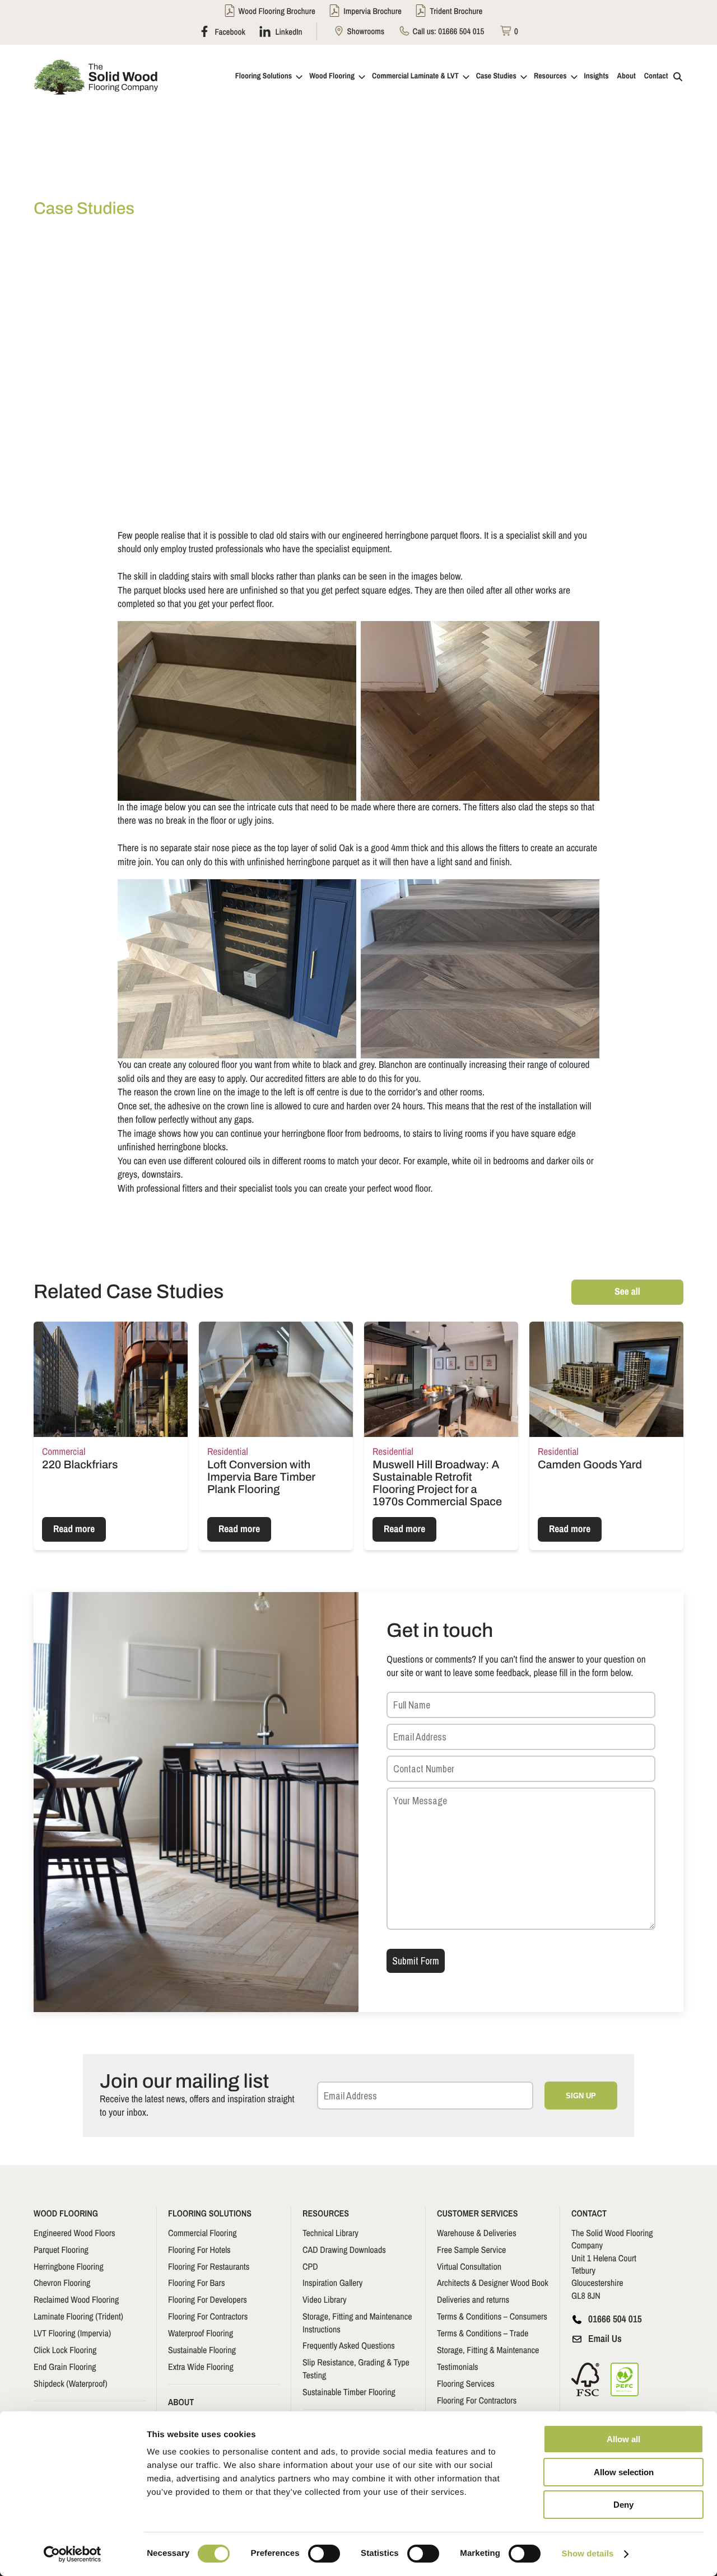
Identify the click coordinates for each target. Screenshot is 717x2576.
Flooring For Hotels (199, 2250)
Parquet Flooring (61, 2250)
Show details (588, 2554)
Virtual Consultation (469, 2266)
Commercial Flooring (202, 2233)
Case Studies (496, 76)
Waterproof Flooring (201, 2333)
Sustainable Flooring (202, 2350)
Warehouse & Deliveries (477, 2233)
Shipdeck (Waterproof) (71, 2383)
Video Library (325, 2299)
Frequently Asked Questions (349, 2345)
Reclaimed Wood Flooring (76, 2299)
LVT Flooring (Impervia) (72, 2333)
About (627, 76)
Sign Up (581, 2096)
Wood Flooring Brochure (277, 11)
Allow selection (624, 2472)
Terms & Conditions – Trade (483, 2333)
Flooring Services (466, 2383)
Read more (74, 1529)
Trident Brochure (456, 11)
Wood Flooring (332, 76)
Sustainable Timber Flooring (349, 2392)
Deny (623, 2505)
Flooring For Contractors (208, 2316)
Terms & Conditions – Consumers (492, 2316)
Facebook (229, 31)
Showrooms (365, 31)
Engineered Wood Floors (75, 2233)
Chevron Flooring (62, 2283)
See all (627, 1292)
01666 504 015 (461, 31)
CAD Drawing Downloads (344, 2250)
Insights (597, 76)
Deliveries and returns (473, 2299)
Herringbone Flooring (69, 2266)
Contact (656, 76)
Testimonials (458, 2367)
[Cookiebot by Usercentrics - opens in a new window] (73, 2554)
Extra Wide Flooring (201, 2367)
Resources (550, 76)
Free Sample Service (471, 2250)
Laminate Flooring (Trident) (78, 2316)
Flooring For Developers (208, 2299)
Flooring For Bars (196, 2283)
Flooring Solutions (264, 76)
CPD (310, 2266)
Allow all (623, 2439)
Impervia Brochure (373, 11)
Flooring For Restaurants (209, 2266)
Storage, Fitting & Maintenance (488, 2350)
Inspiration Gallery (332, 2283)
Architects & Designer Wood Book (493, 2283)
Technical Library (330, 2233)
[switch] (324, 2554)
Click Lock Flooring (65, 2350)
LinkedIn (288, 31)
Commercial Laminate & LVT (415, 76)
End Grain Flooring (65, 2367)
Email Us (605, 2339)
